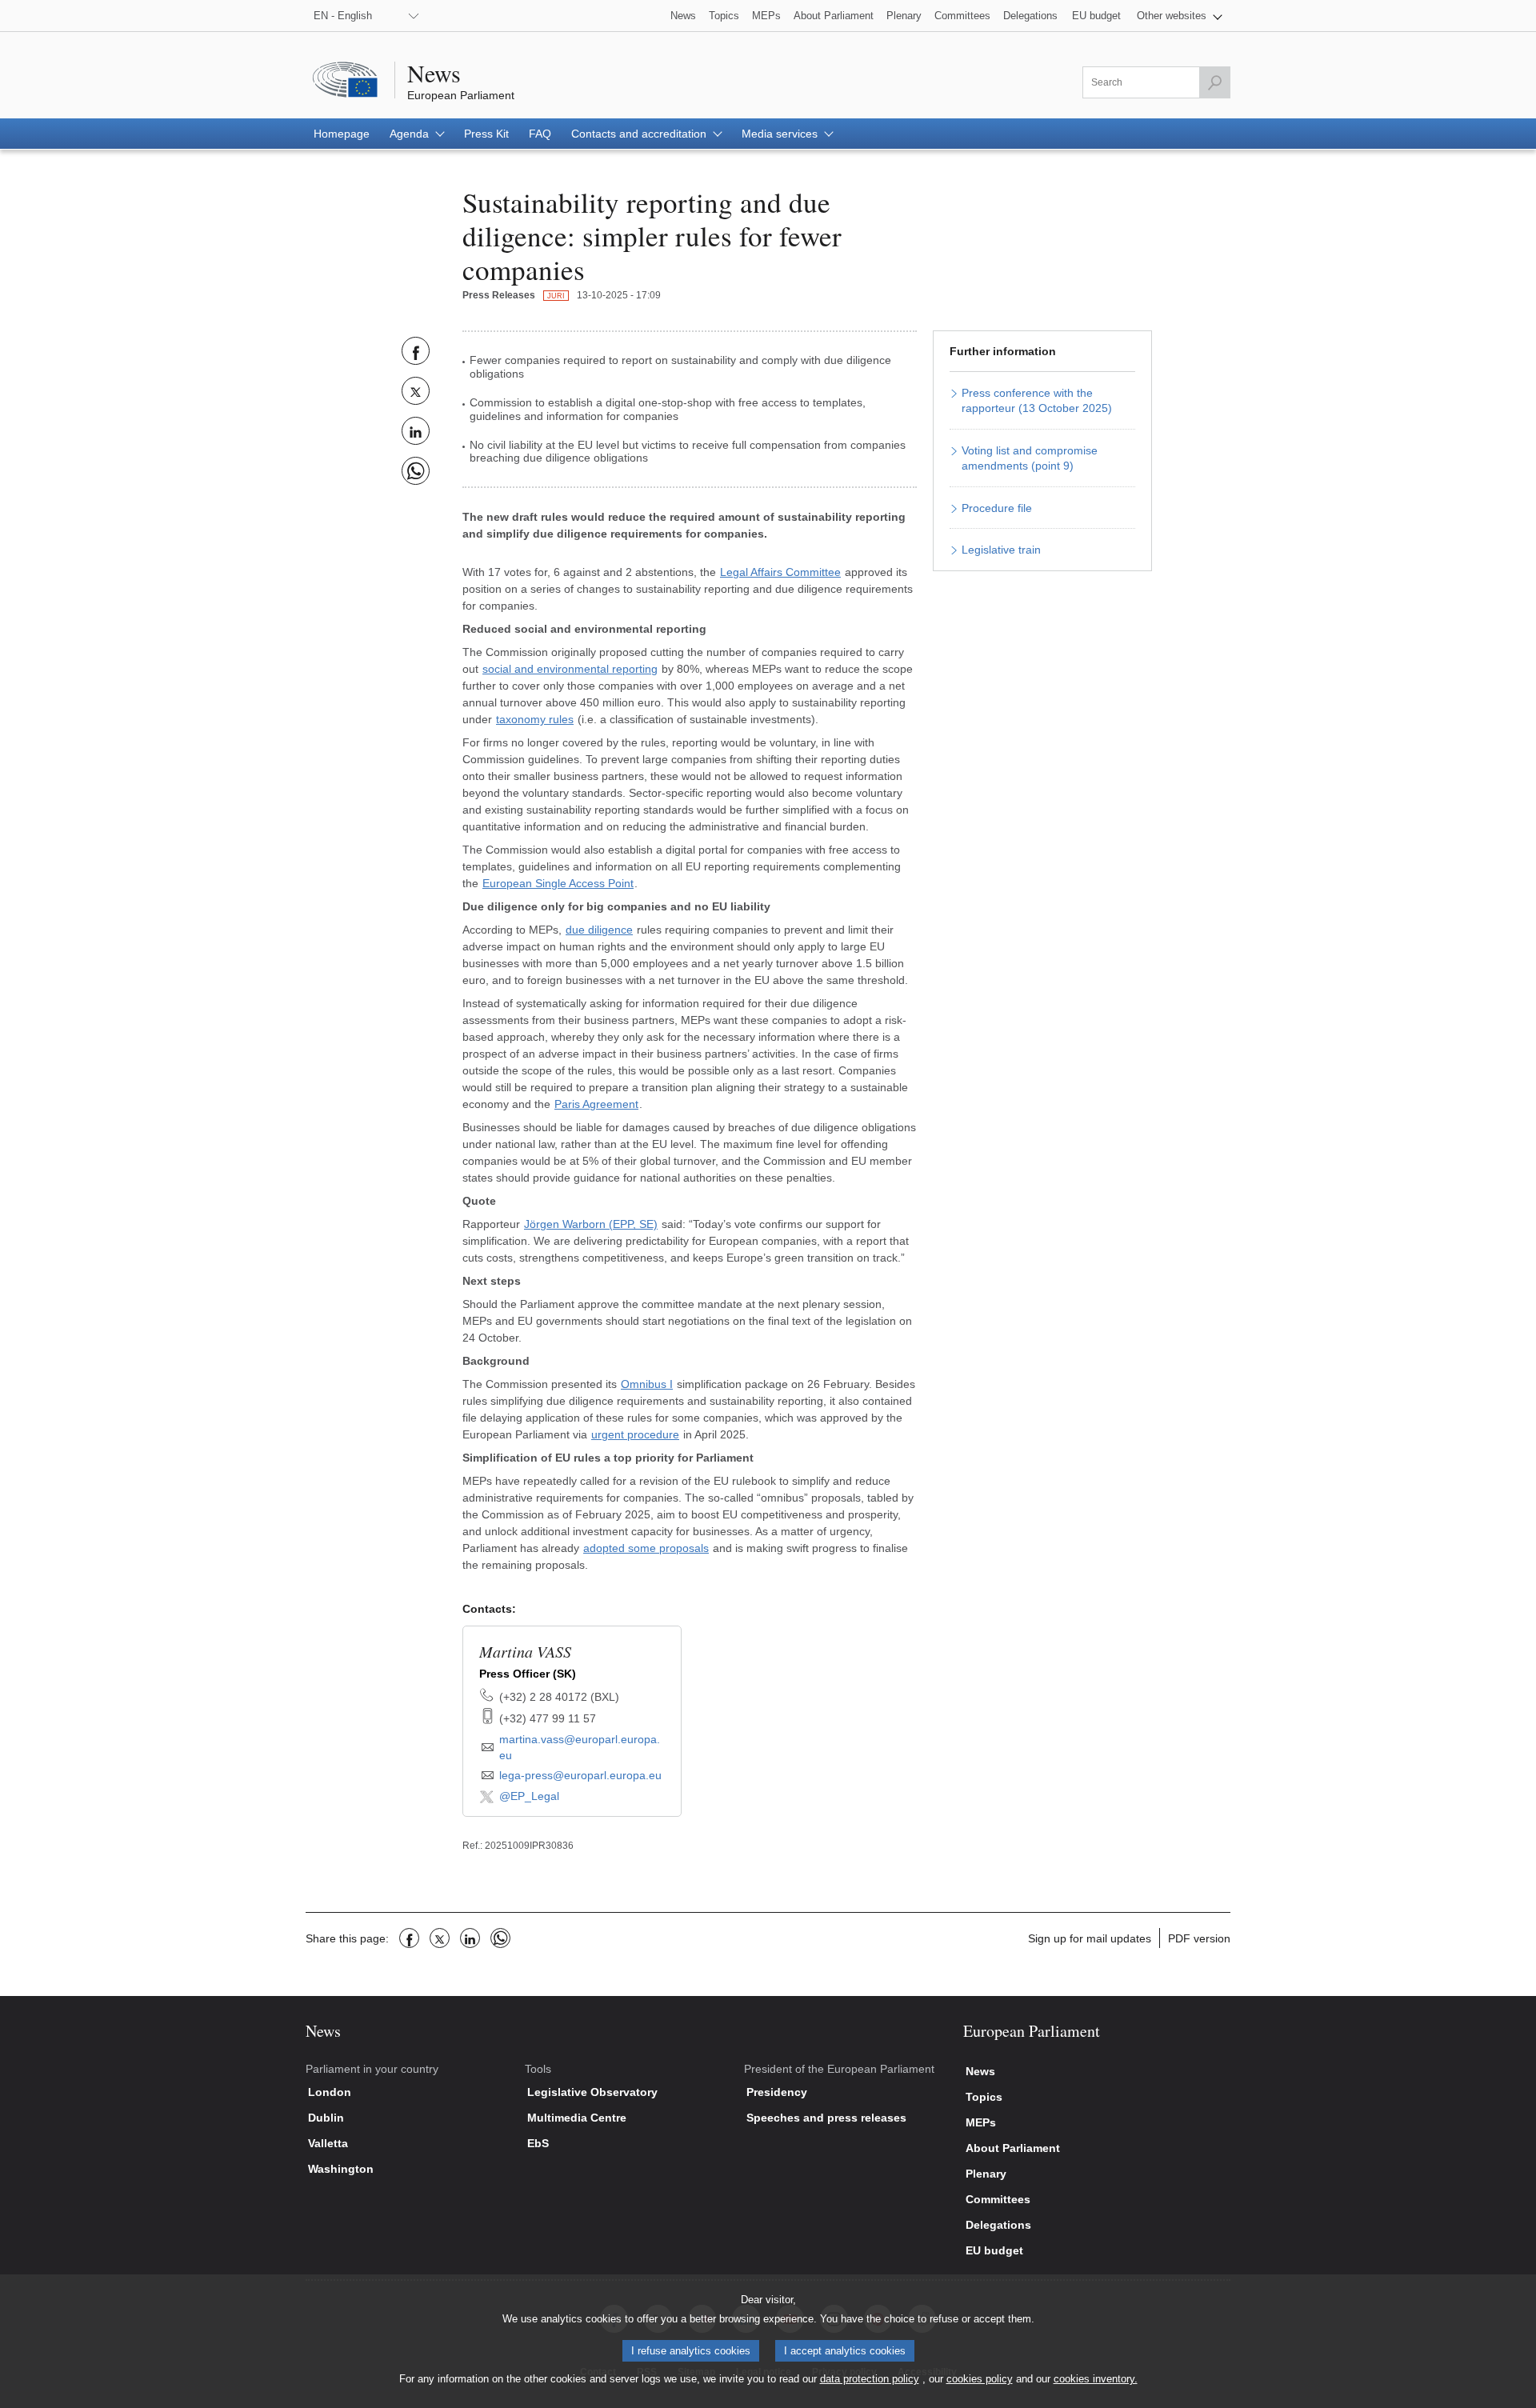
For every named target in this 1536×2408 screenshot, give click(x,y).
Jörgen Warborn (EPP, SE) (591, 1224)
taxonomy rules (535, 719)
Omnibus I (647, 1384)
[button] (1180, 16)
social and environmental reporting (570, 669)
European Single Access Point (558, 883)
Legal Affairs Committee (780, 572)
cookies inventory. (1096, 2379)
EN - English (343, 16)
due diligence (599, 930)
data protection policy (870, 2379)
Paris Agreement (596, 1104)
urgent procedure (635, 1434)
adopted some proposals (646, 1548)
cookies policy (980, 2379)
